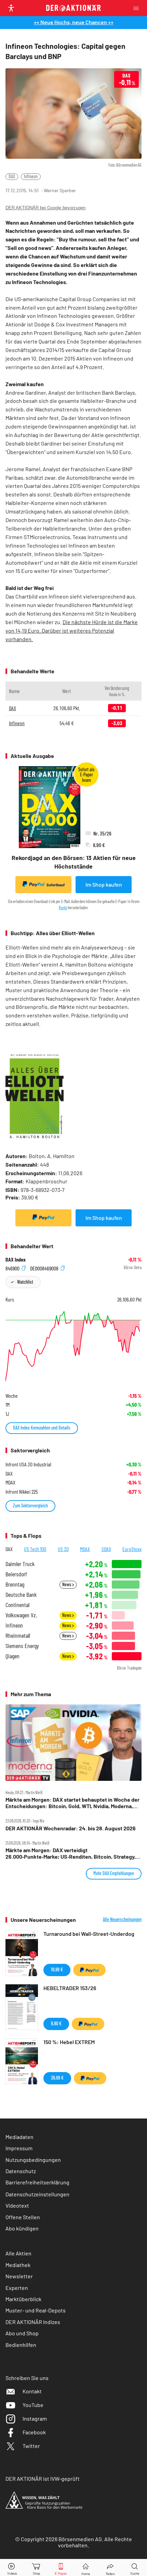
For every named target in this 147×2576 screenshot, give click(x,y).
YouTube (33, 2405)
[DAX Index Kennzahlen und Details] (73, 1346)
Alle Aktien (18, 2253)
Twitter (31, 2446)
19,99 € (57, 1969)
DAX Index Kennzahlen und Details (42, 1428)
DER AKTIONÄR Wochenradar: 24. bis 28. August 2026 (71, 1828)
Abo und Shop (22, 2333)
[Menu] (138, 8)
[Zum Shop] (37, 2568)
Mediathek (18, 2265)
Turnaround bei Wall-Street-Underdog (89, 1934)
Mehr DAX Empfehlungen (114, 1873)
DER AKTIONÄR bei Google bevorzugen (45, 208)
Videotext (17, 2205)
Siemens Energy (22, 1646)
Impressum (19, 2148)
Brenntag (15, 1584)
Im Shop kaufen (104, 884)
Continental (17, 1605)
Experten (17, 2288)
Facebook (34, 2432)
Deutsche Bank (21, 1595)
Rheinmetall (18, 1636)
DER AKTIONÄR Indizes (33, 2322)
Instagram (35, 2418)
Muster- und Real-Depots (36, 2310)
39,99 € (57, 2078)
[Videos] (12, 2568)
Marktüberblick (23, 2299)
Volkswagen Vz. (21, 1615)
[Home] (86, 2568)
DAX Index (16, 1259)
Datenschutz (21, 2171)
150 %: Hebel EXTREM (69, 2042)
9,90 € (56, 2023)
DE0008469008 (45, 1268)
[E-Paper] (61, 2568)
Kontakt (32, 2391)
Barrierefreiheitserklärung (37, 2182)
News (67, 1584)
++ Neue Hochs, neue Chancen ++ (74, 22)
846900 (13, 1268)
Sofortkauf (56, 885)
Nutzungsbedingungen (33, 2160)
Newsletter (19, 2276)
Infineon (31, 176)
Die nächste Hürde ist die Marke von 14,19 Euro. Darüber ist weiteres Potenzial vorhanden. (72, 630)
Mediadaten (19, 2137)
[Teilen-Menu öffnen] (110, 2568)
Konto (63, 907)
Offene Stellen (23, 2217)
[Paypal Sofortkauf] (43, 1218)
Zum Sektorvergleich (30, 1505)
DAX (12, 176)
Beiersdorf (16, 1574)
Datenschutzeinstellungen (37, 2194)
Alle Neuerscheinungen (122, 1919)
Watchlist (25, 1282)
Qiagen (12, 1656)
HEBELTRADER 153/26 (70, 1988)
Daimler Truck (20, 1564)
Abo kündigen (22, 2228)
